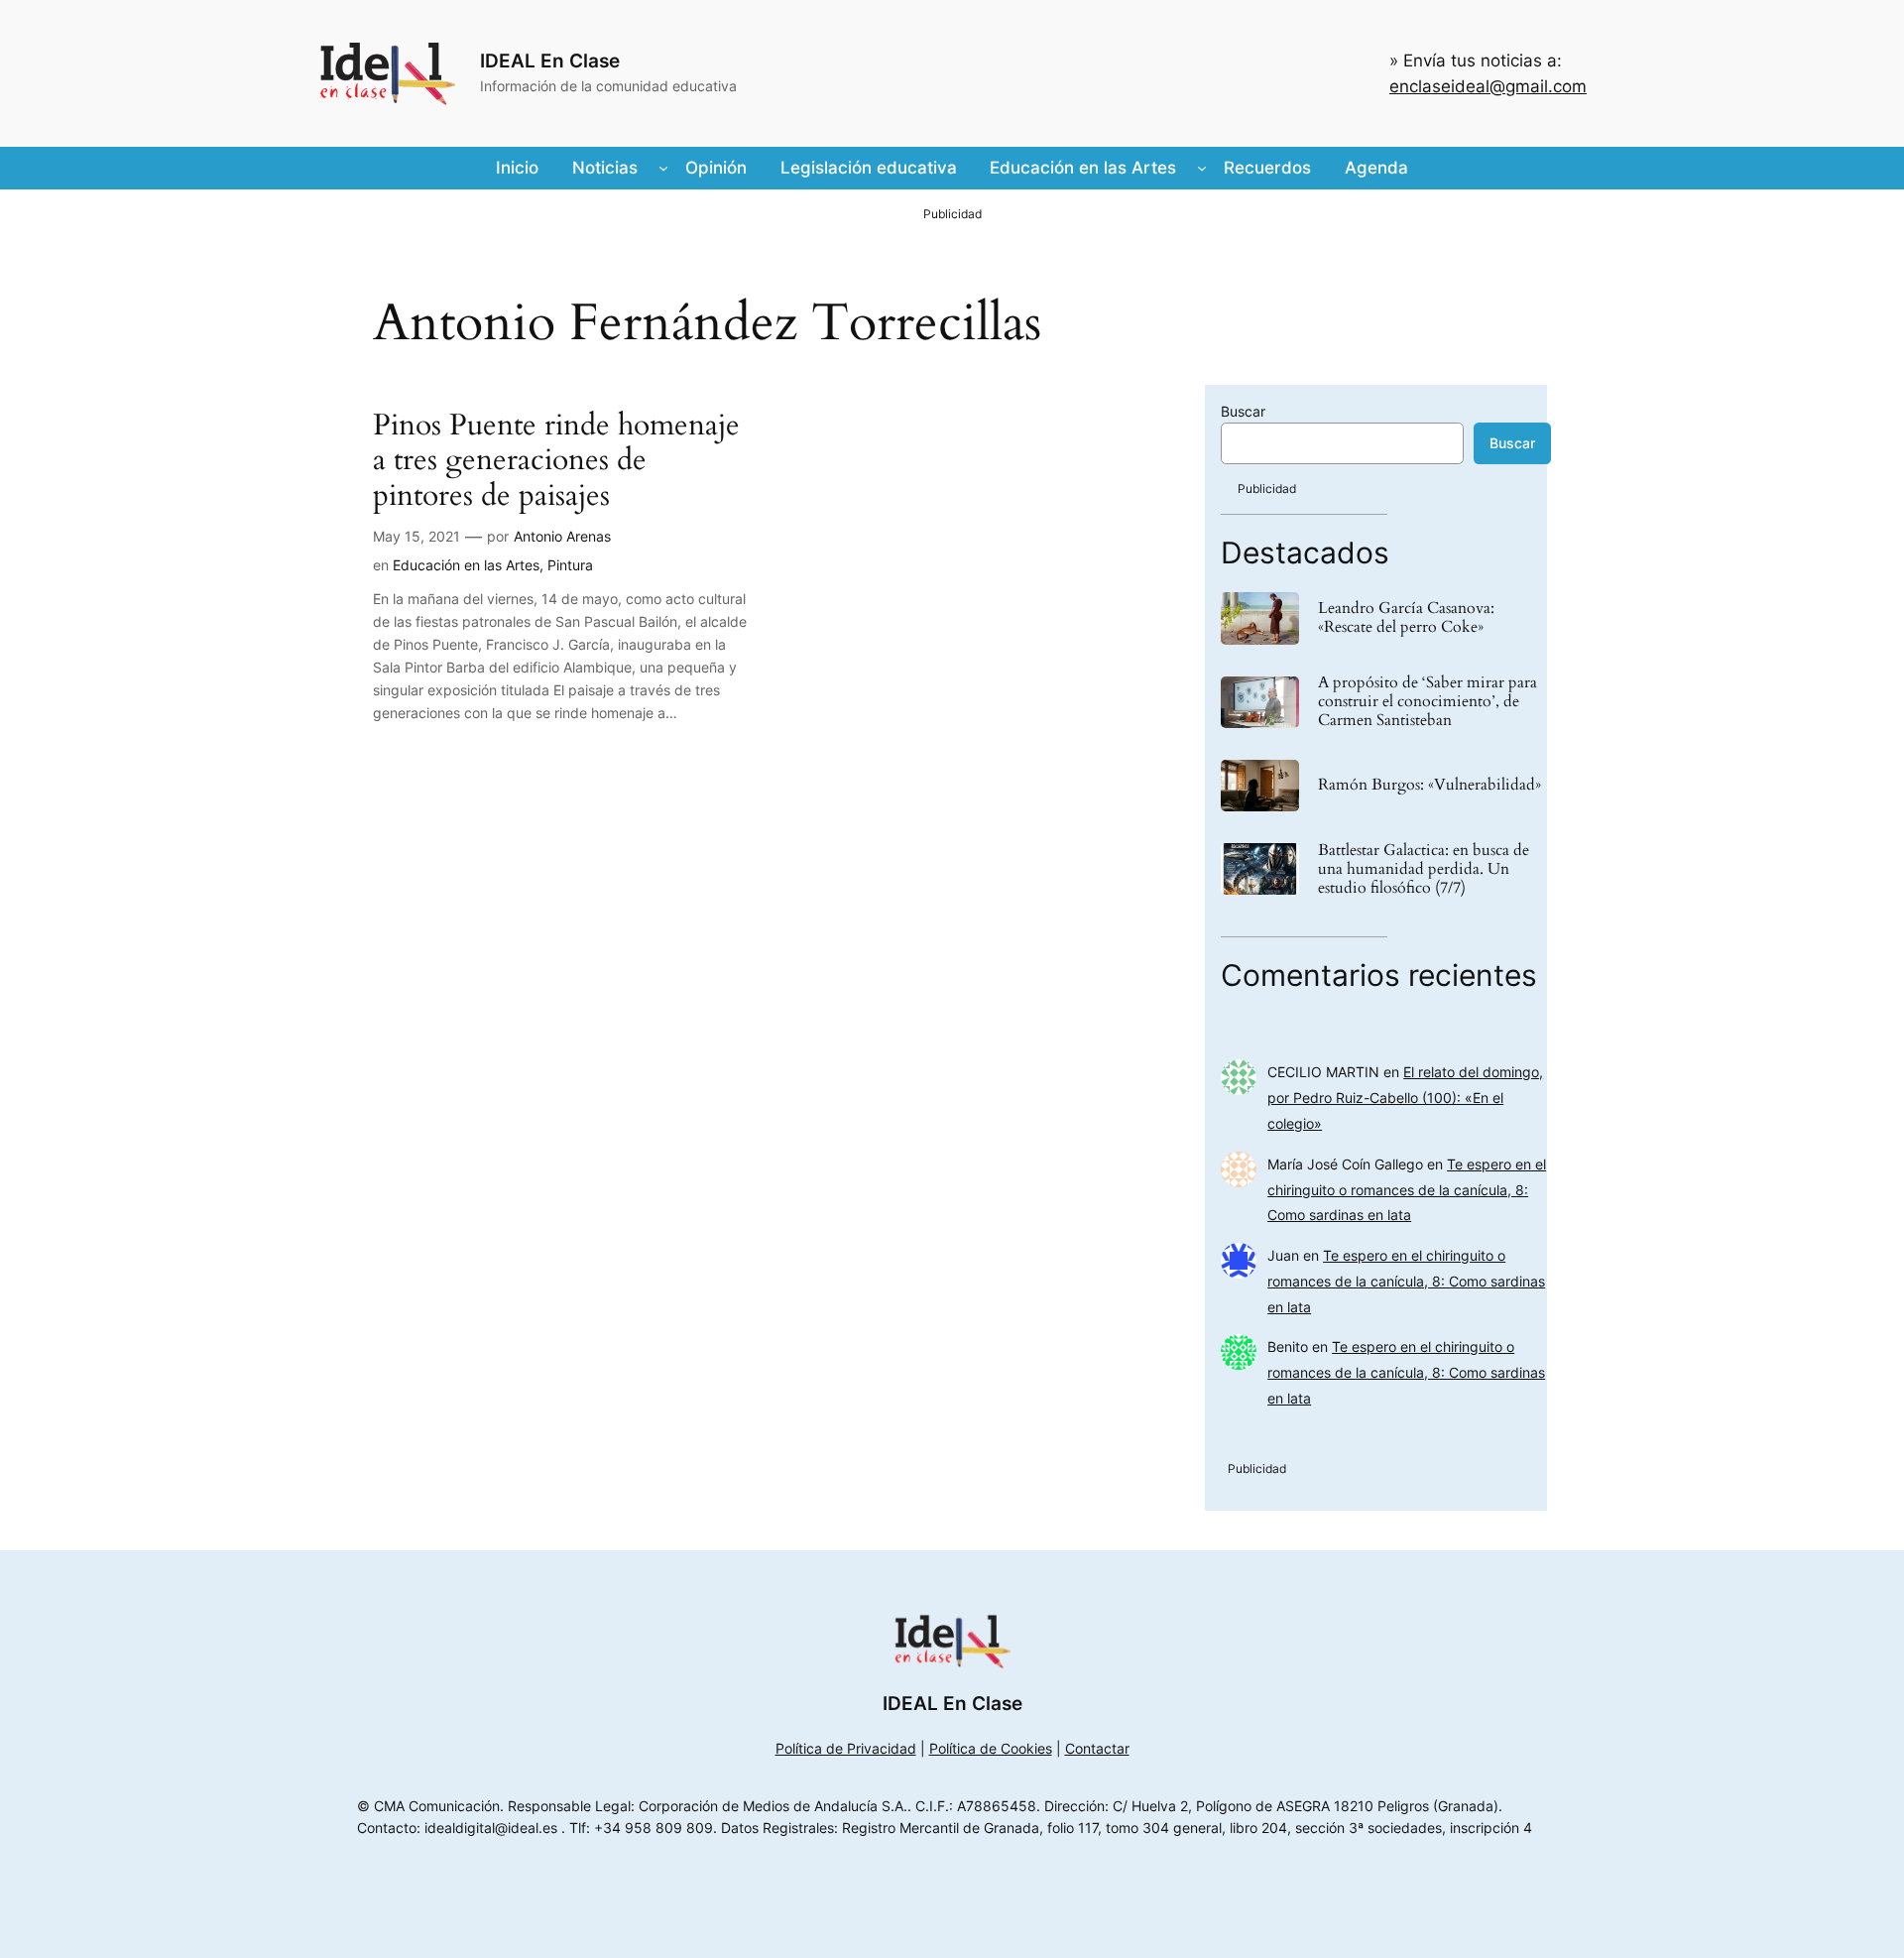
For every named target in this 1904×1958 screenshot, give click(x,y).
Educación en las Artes (466, 565)
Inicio (517, 168)
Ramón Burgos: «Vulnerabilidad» (1429, 785)
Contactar (1097, 1748)
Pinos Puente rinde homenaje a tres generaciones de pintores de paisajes (556, 462)
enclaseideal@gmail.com (1488, 86)
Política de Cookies (991, 1748)
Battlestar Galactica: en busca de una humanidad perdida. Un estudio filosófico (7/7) (1424, 870)
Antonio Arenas (562, 536)
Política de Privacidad (846, 1748)
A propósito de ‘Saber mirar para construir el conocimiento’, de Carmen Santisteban (1428, 702)
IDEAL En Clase (550, 61)
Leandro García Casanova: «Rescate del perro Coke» (1406, 618)
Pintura (570, 565)
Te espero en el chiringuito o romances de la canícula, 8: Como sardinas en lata (1407, 1190)
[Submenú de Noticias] (663, 168)
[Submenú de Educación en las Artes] (1202, 168)
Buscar (1243, 411)
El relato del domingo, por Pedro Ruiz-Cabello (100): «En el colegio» (1405, 1098)
